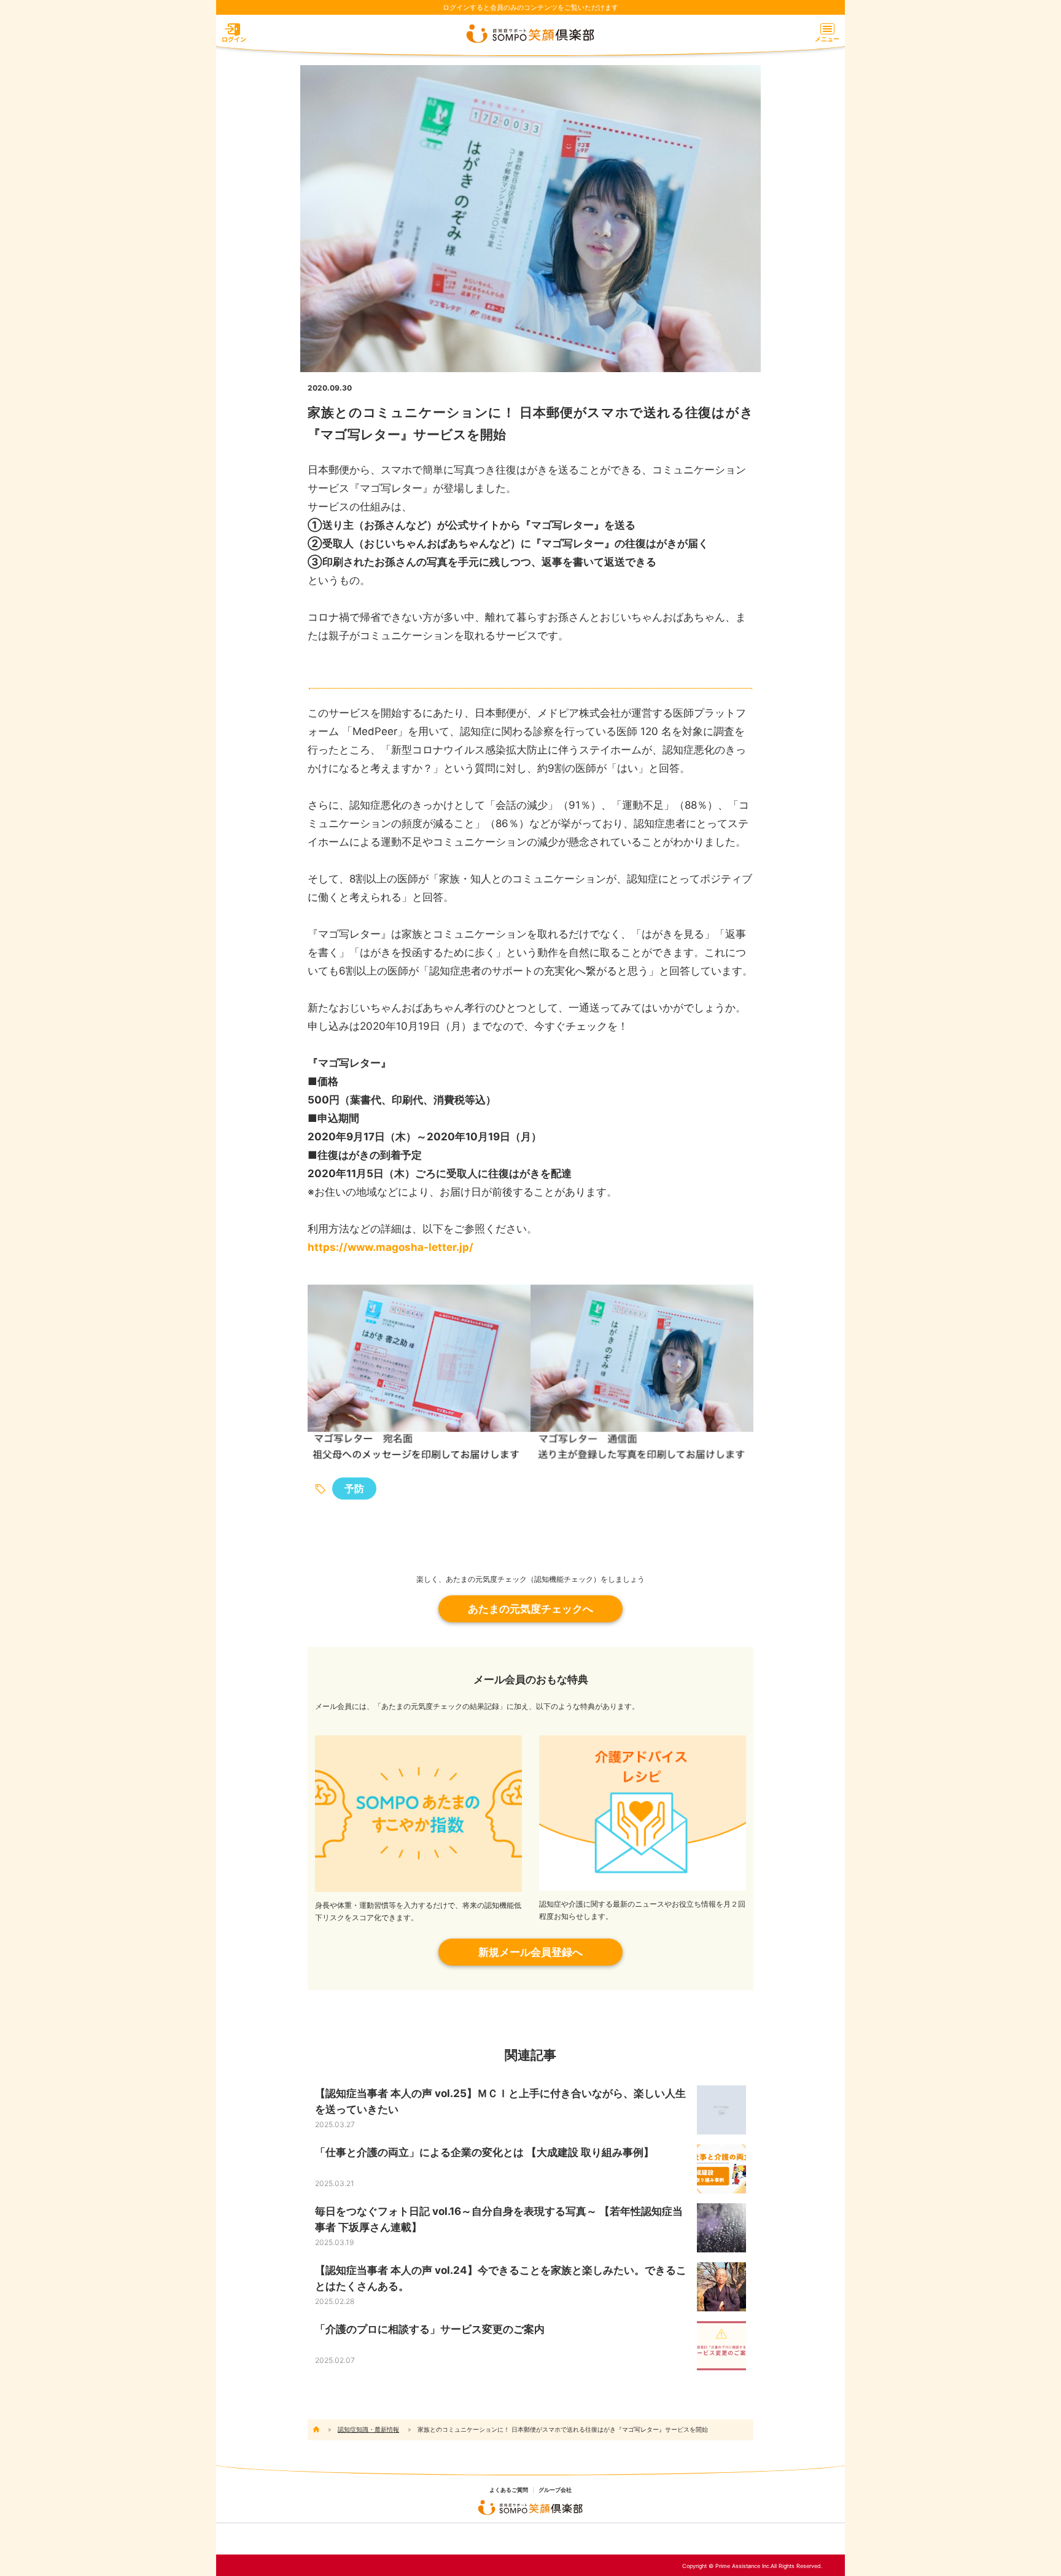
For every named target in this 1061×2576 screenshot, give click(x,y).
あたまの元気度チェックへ (530, 1609)
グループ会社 (555, 2490)
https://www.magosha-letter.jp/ (391, 1247)
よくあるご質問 (509, 2490)
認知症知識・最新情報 (368, 2429)
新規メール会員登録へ (530, 1952)
